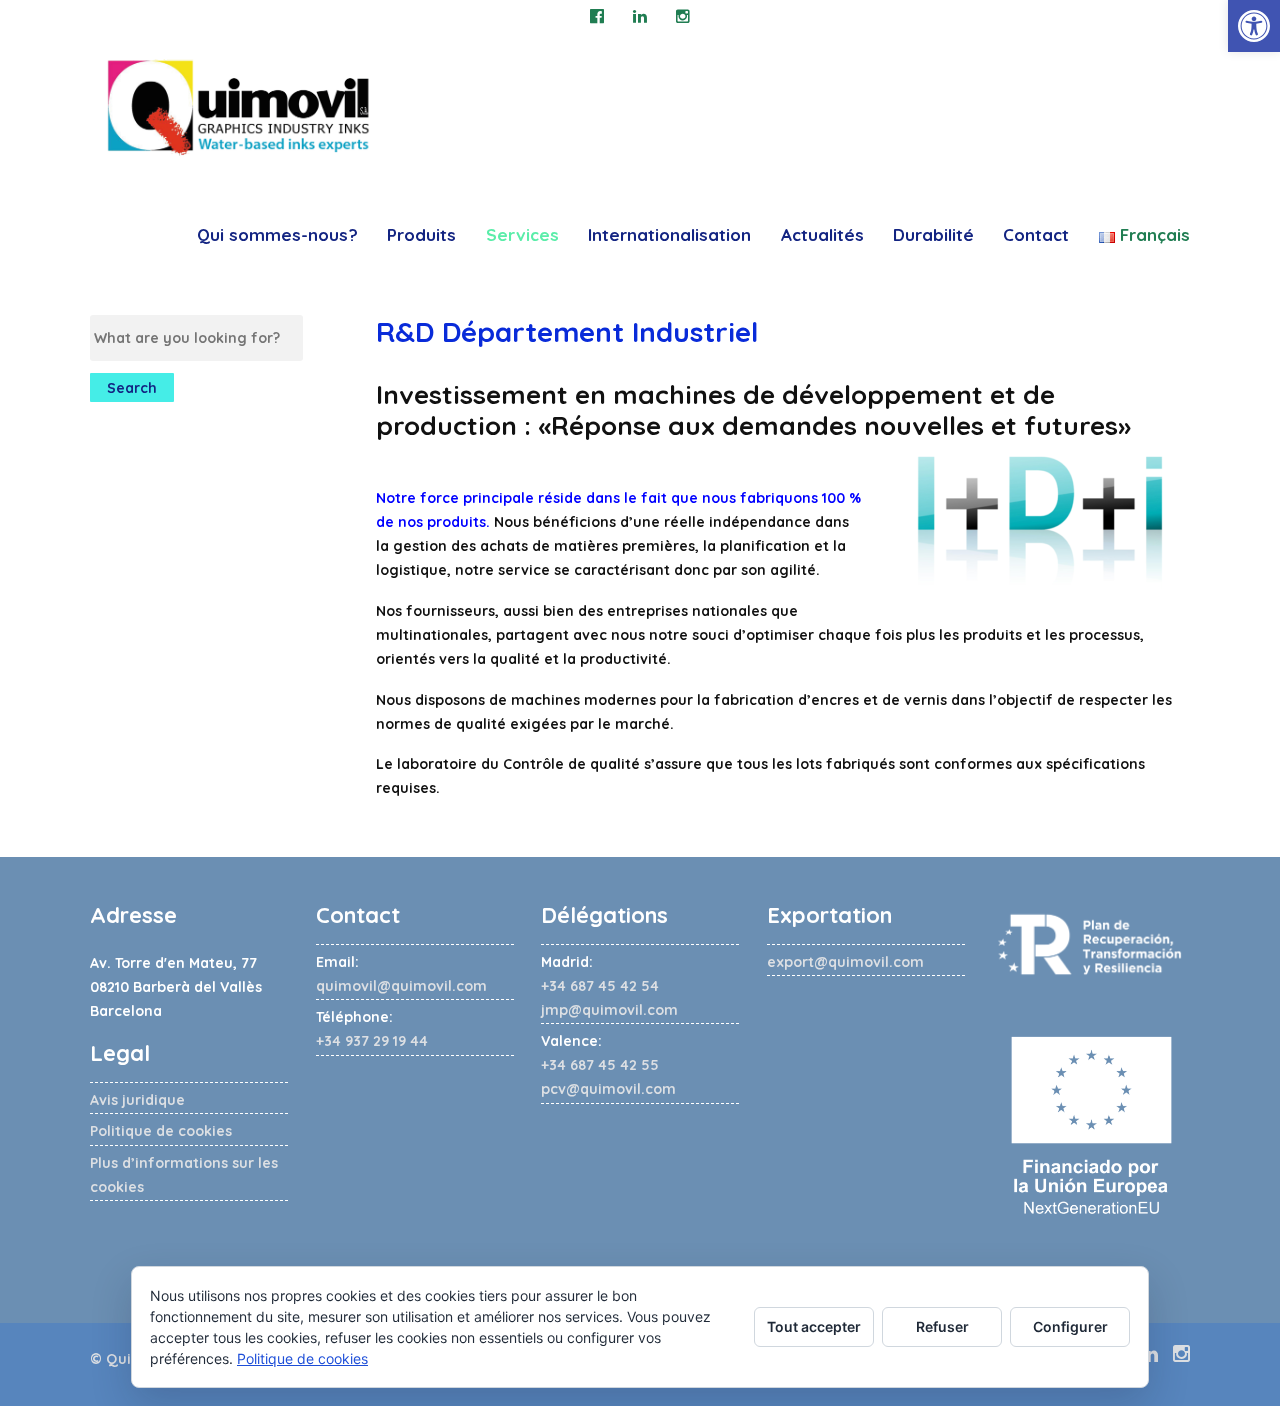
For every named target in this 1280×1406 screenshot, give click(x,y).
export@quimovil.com (845, 962)
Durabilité (933, 234)
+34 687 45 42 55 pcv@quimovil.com (608, 1065)
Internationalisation (669, 234)
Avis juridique (137, 1100)
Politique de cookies (161, 1131)
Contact (1036, 234)
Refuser (942, 1326)
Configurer (1070, 1326)
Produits (421, 234)
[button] (1254, 26)
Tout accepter (814, 1326)
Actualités (822, 234)
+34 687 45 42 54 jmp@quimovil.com (609, 986)
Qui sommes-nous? (277, 234)
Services (522, 234)
